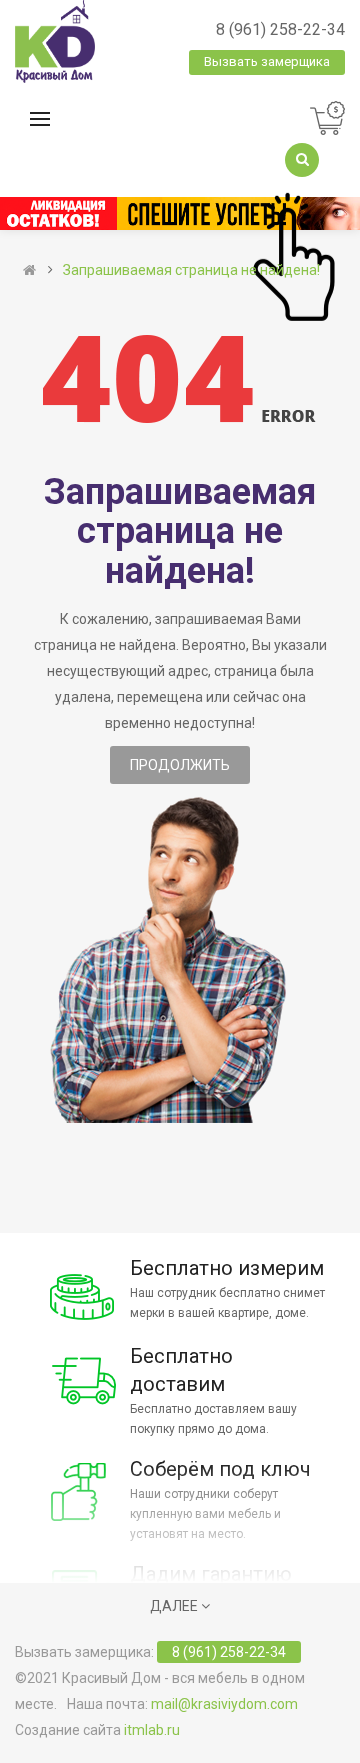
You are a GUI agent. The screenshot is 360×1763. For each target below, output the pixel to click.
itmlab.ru (152, 1730)
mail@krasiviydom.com (224, 1704)
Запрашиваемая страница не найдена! (191, 270)
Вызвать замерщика (267, 61)
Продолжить (180, 765)
